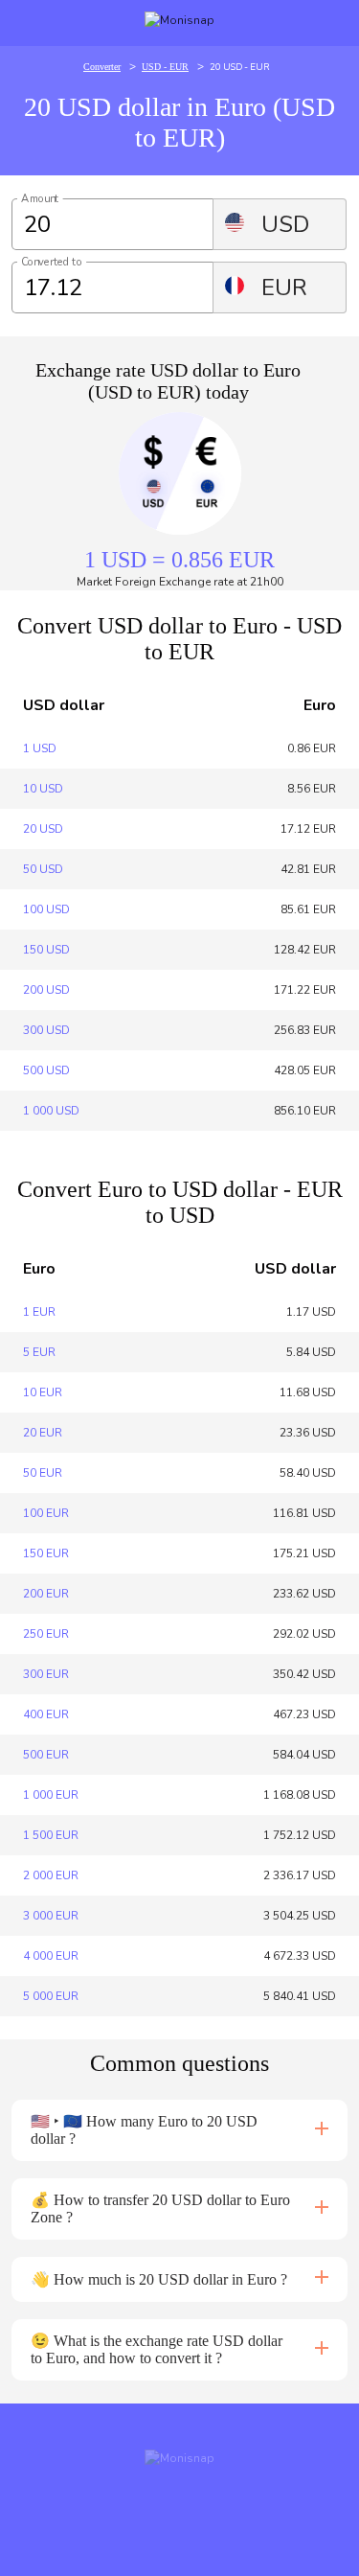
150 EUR (46, 1553)
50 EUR (43, 1473)
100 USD (46, 909)
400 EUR (46, 1714)
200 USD (46, 990)
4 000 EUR (51, 1956)
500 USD (46, 1070)
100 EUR (46, 1513)
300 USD (46, 1030)
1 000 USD (51, 1111)
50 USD (43, 869)
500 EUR (46, 1755)
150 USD (46, 950)
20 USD (43, 829)
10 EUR (43, 1392)
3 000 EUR (51, 1916)
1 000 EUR (51, 1795)
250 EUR (46, 1634)
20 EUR (43, 1433)
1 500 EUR (51, 1835)
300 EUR (46, 1674)
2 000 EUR (51, 1875)
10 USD (43, 789)
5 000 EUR (51, 1996)
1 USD (40, 748)
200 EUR (46, 1594)
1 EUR (39, 1312)
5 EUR (39, 1352)
